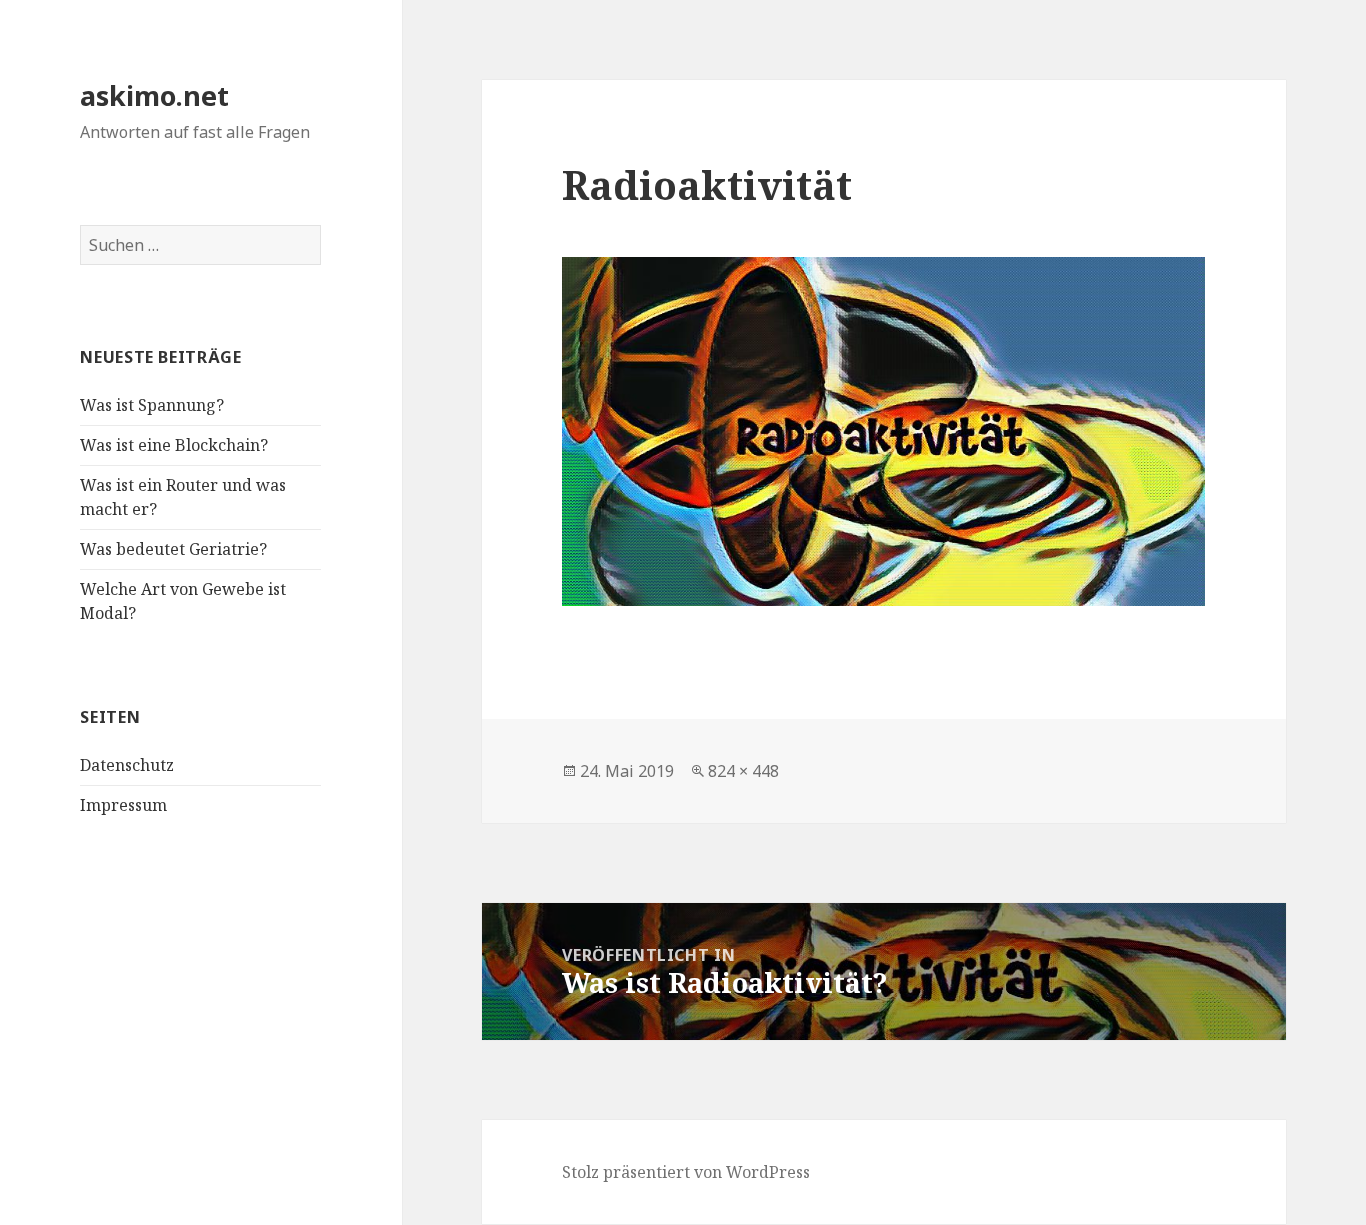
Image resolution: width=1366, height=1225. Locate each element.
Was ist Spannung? (152, 405)
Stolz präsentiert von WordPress (686, 1172)
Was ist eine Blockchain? (174, 445)
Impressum (123, 805)
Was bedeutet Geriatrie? (173, 549)
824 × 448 (743, 771)
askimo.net (154, 95)
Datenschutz (127, 765)
